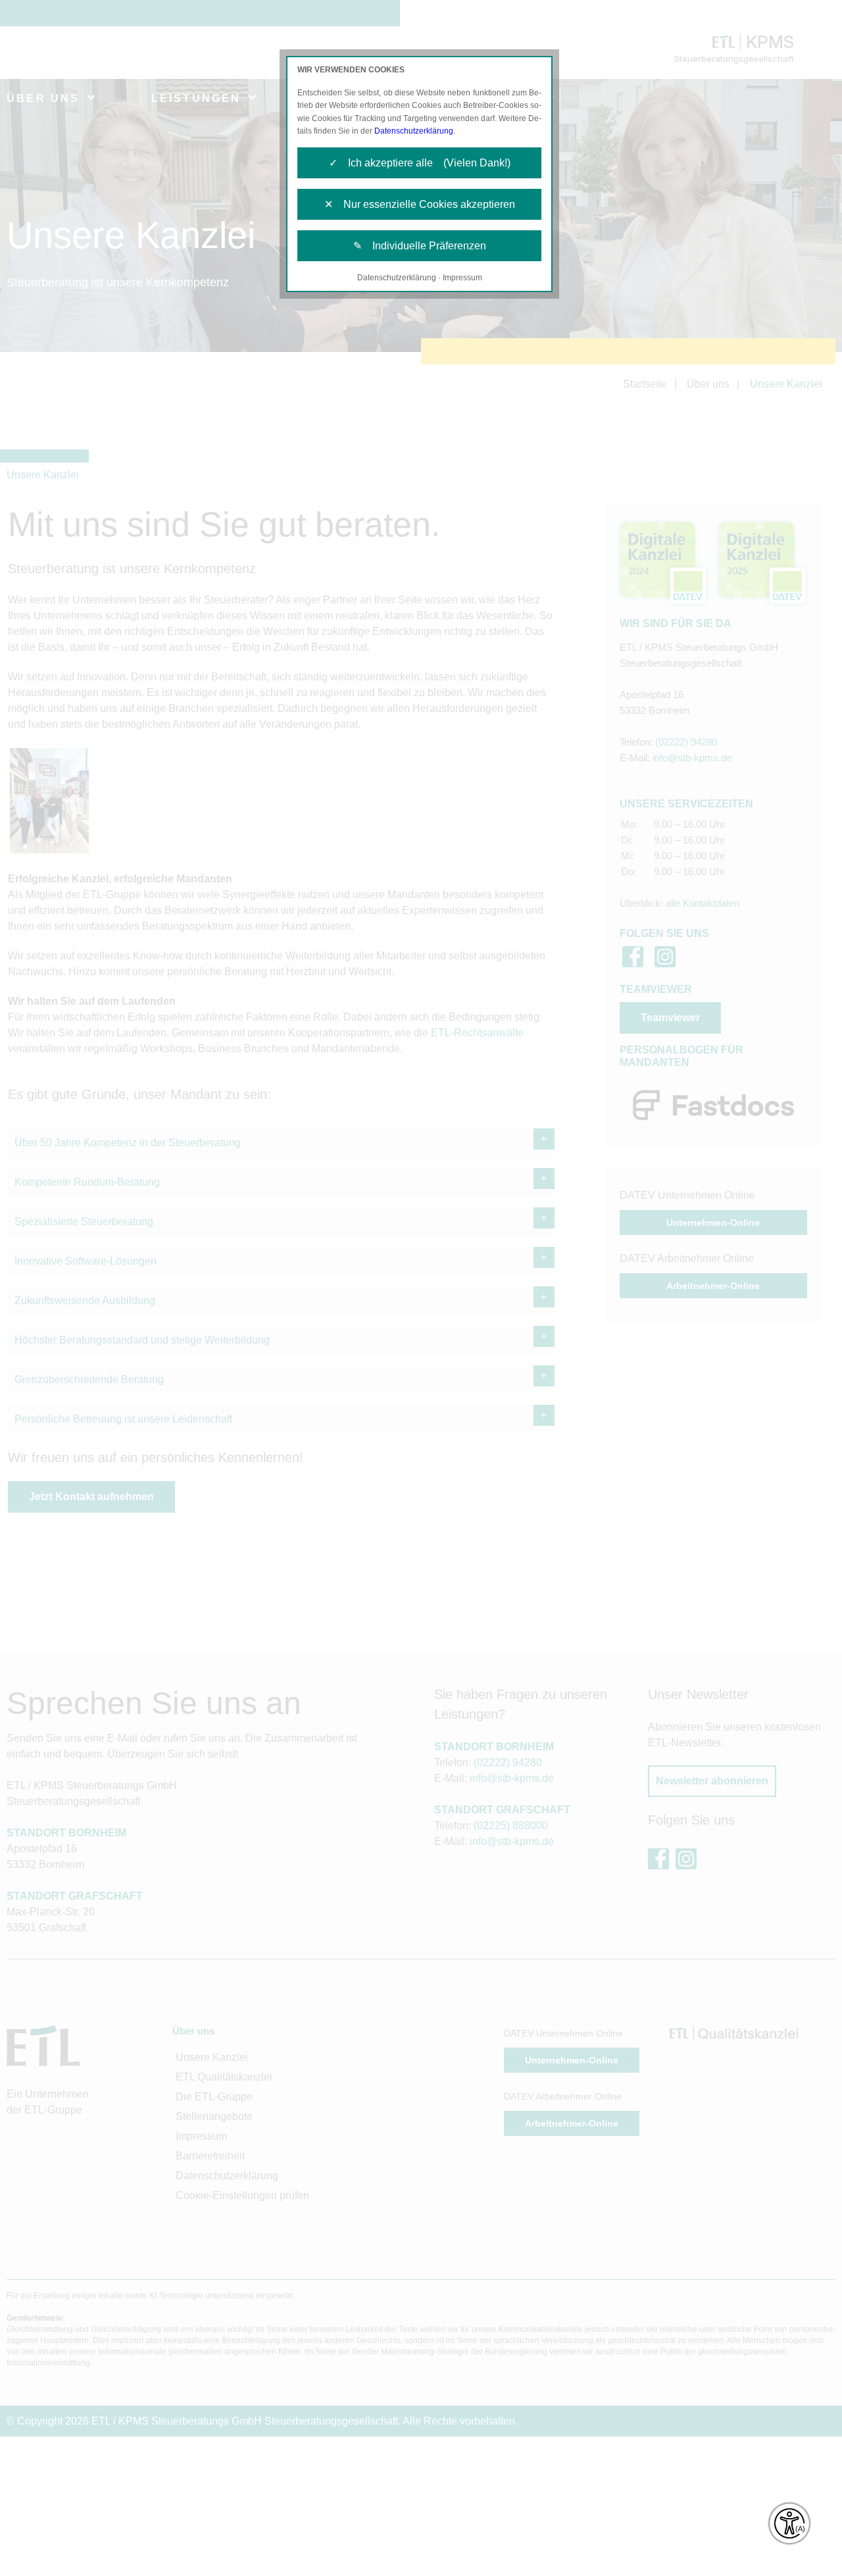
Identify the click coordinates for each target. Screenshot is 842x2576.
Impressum (462, 278)
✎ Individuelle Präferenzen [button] (420, 246)
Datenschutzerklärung (414, 131)
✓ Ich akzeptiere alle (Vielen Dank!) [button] (420, 163)
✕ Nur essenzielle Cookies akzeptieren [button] (420, 204)
